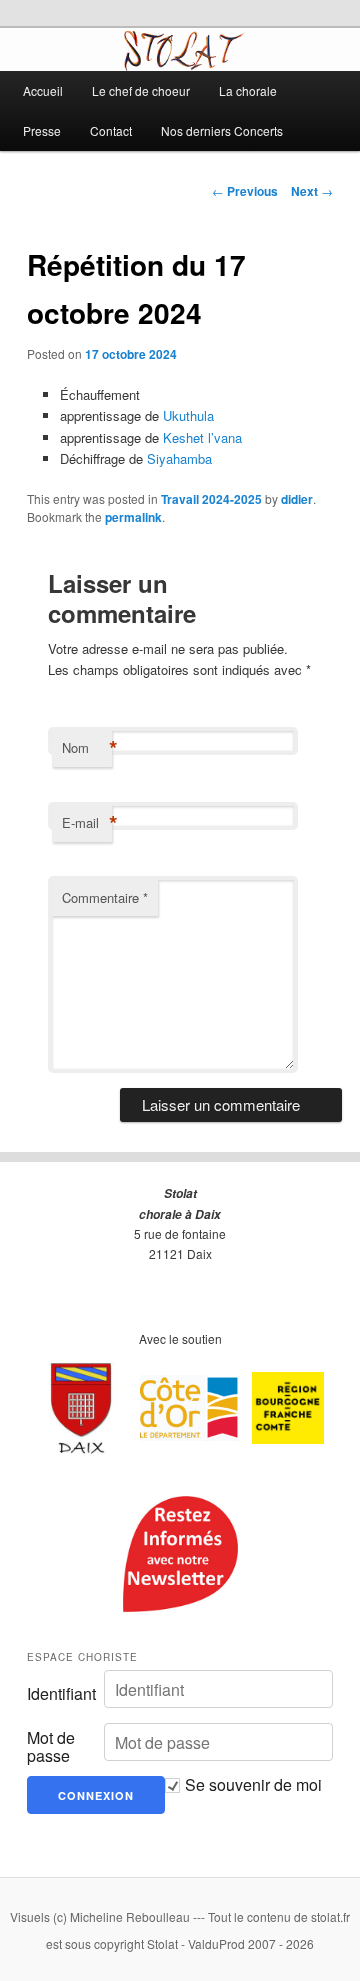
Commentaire (105, 897)
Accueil (43, 90)
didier (297, 499)
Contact (111, 130)
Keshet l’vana (202, 437)
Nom (87, 748)
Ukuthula (188, 415)
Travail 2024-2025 (211, 499)
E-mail (87, 823)
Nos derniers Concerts (222, 130)
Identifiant (61, 1694)
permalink (133, 517)
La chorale (248, 90)
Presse (42, 130)
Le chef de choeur (141, 90)
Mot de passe (51, 1747)
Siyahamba (179, 458)
